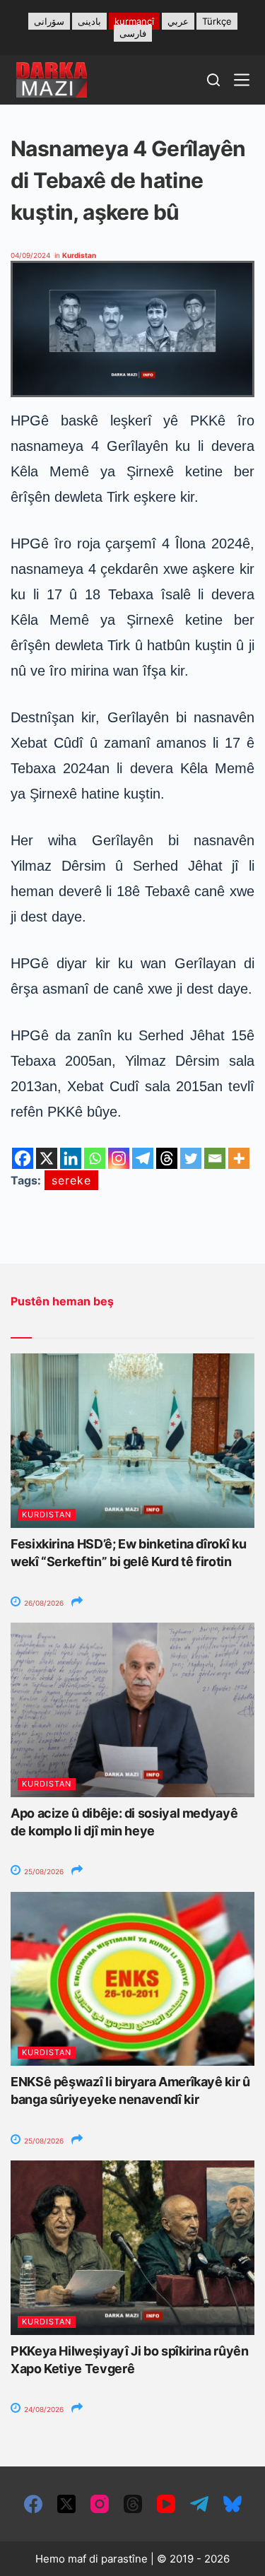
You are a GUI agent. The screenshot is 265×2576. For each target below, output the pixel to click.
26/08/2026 (43, 1603)
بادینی (89, 21)
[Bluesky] (232, 2504)
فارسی (133, 33)
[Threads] (167, 1158)
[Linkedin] (71, 1158)
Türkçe (217, 21)
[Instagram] (119, 1158)
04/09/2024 (30, 255)
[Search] (213, 80)
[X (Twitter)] (66, 2504)
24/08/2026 (43, 2409)
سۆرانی (49, 21)
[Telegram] (143, 1158)
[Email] (215, 1158)
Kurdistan (79, 255)
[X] (47, 1158)
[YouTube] (166, 2504)
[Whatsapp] (95, 1158)
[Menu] (242, 80)
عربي (178, 21)
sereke (71, 1180)
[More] (239, 1158)
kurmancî (134, 21)
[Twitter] (191, 1158)
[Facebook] (23, 1158)
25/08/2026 (43, 1871)
